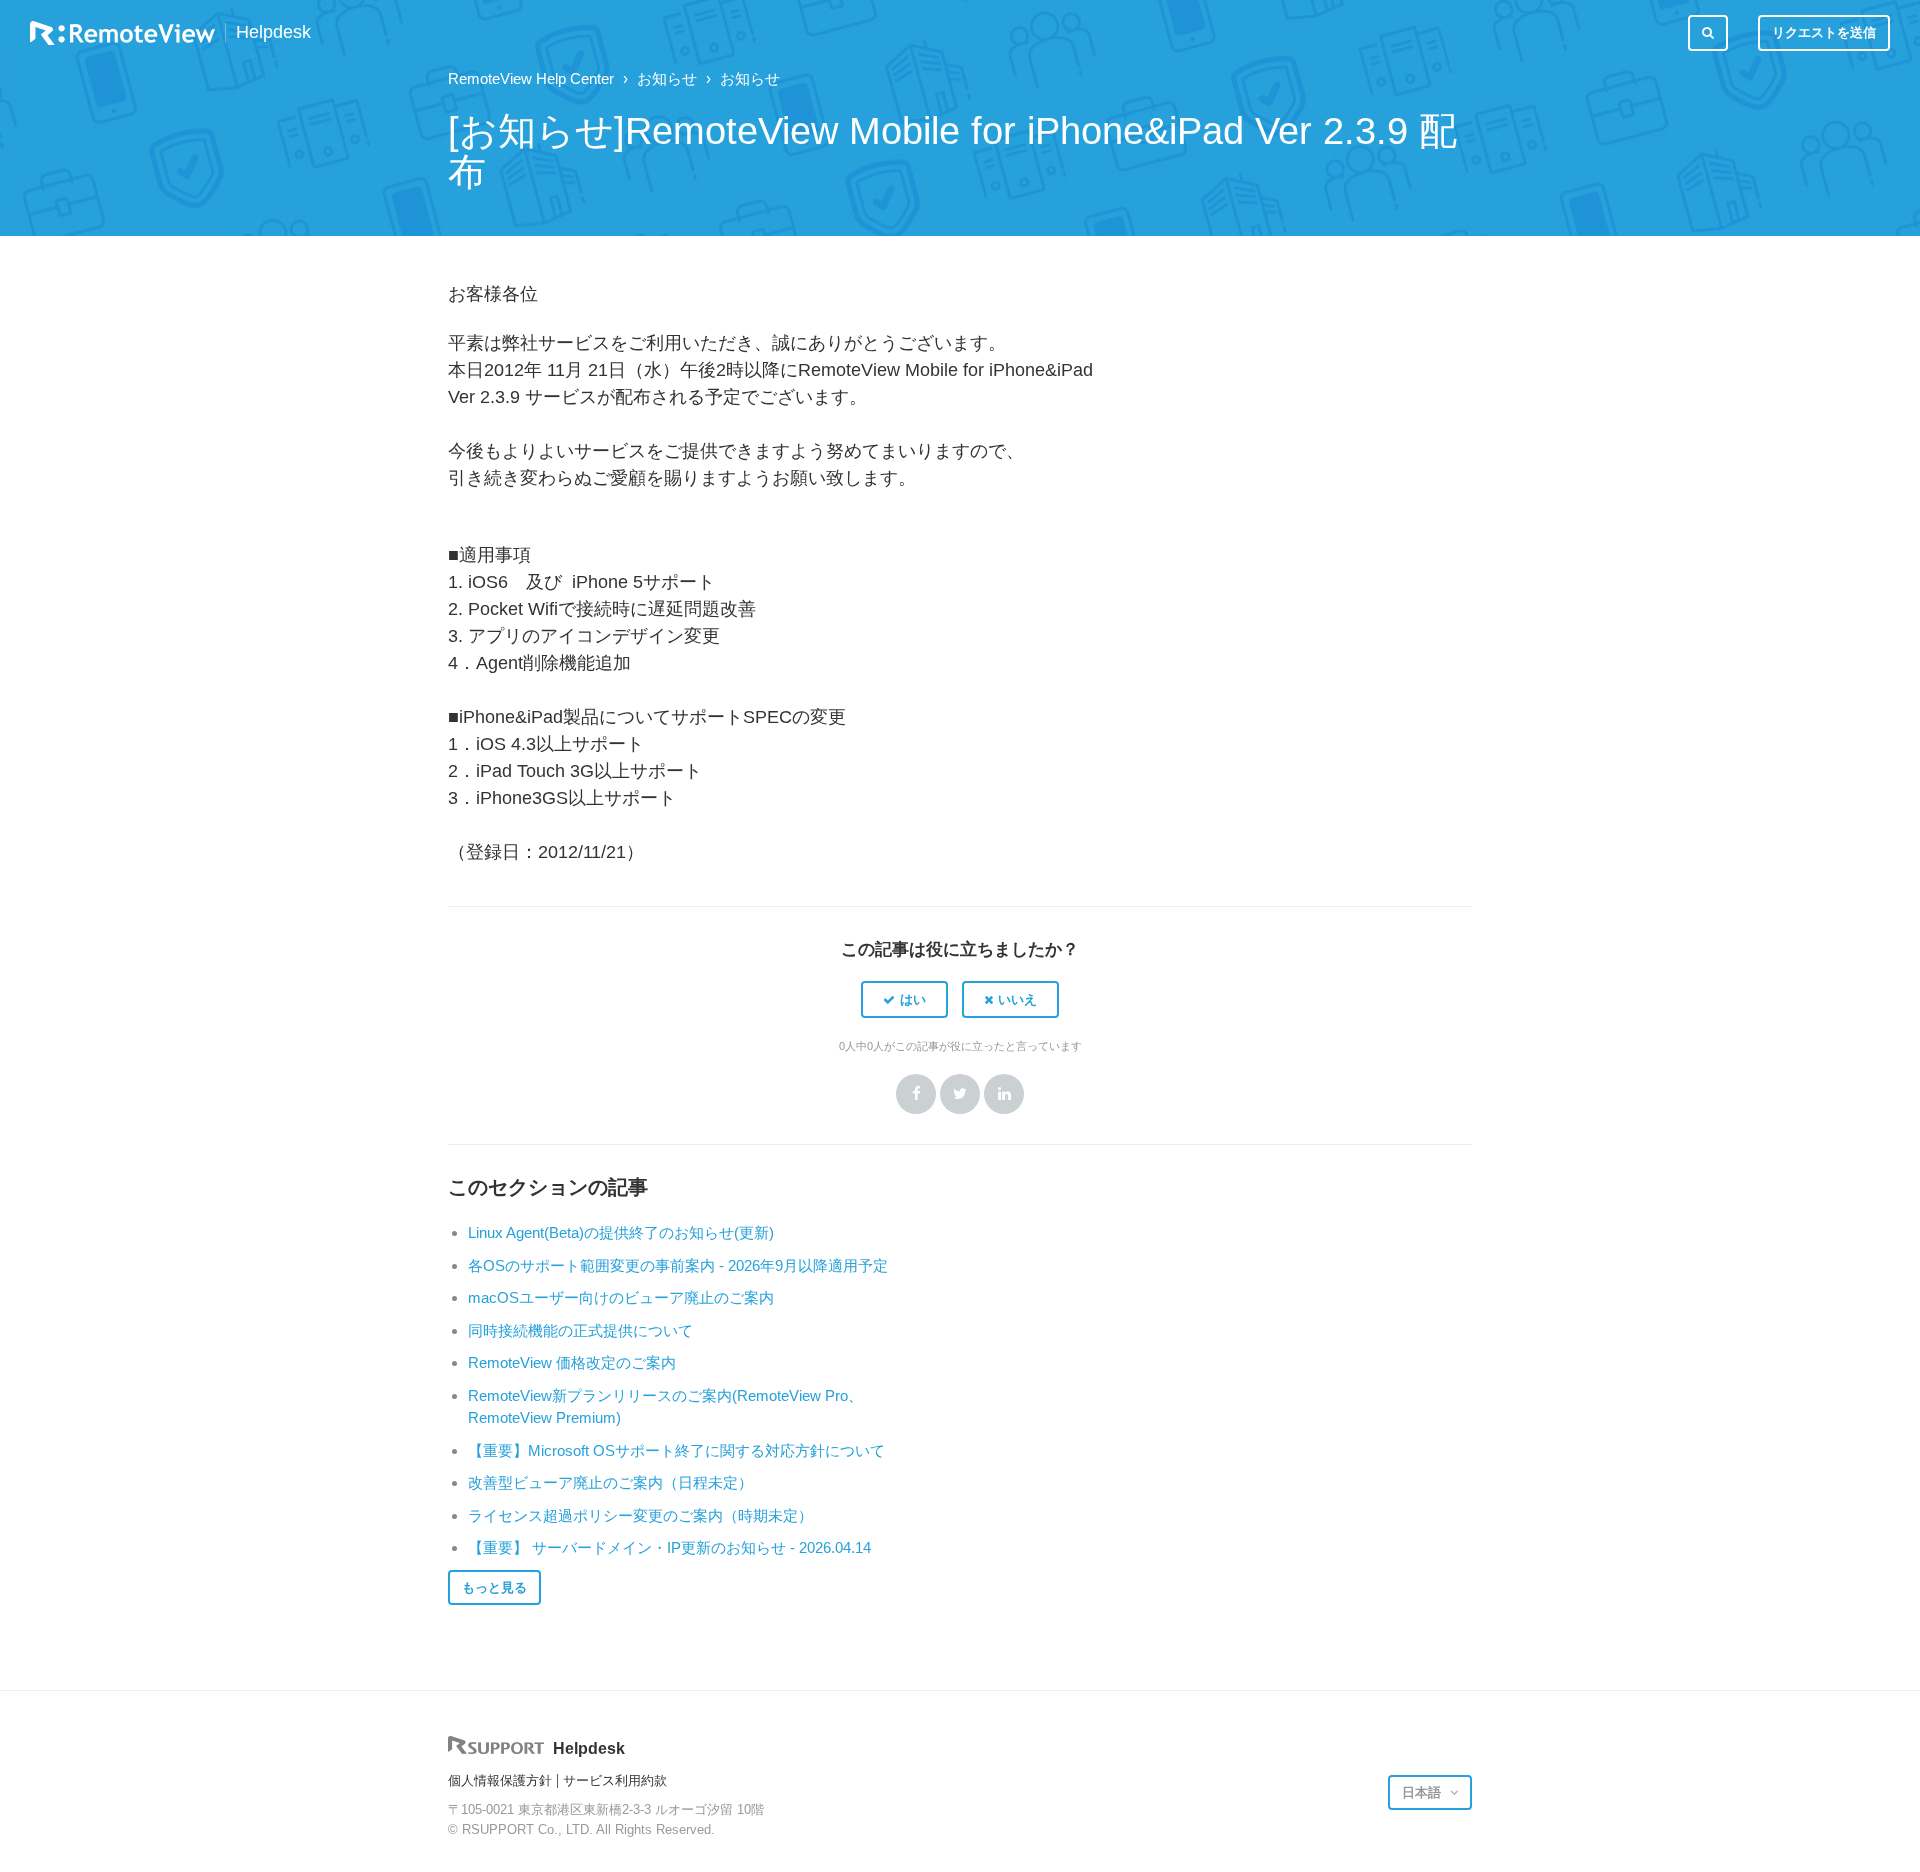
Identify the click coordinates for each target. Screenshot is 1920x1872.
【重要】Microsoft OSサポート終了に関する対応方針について (676, 1450)
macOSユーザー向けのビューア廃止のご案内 (621, 1297)
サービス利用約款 (615, 1780)
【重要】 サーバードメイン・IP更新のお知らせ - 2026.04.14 (669, 1547)
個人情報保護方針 (500, 1780)
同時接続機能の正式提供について (580, 1330)
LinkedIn (1004, 1094)
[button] (904, 999)
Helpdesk (273, 32)
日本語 (1423, 1792)
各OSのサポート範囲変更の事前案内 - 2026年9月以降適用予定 (678, 1265)
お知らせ (667, 78)
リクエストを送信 (1824, 32)
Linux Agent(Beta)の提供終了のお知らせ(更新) (621, 1232)
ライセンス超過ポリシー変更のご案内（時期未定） (640, 1515)
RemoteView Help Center (531, 78)
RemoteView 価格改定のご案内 (572, 1362)
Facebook (916, 1094)
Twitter (960, 1094)
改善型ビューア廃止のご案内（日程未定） (610, 1482)
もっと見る (494, 1587)
